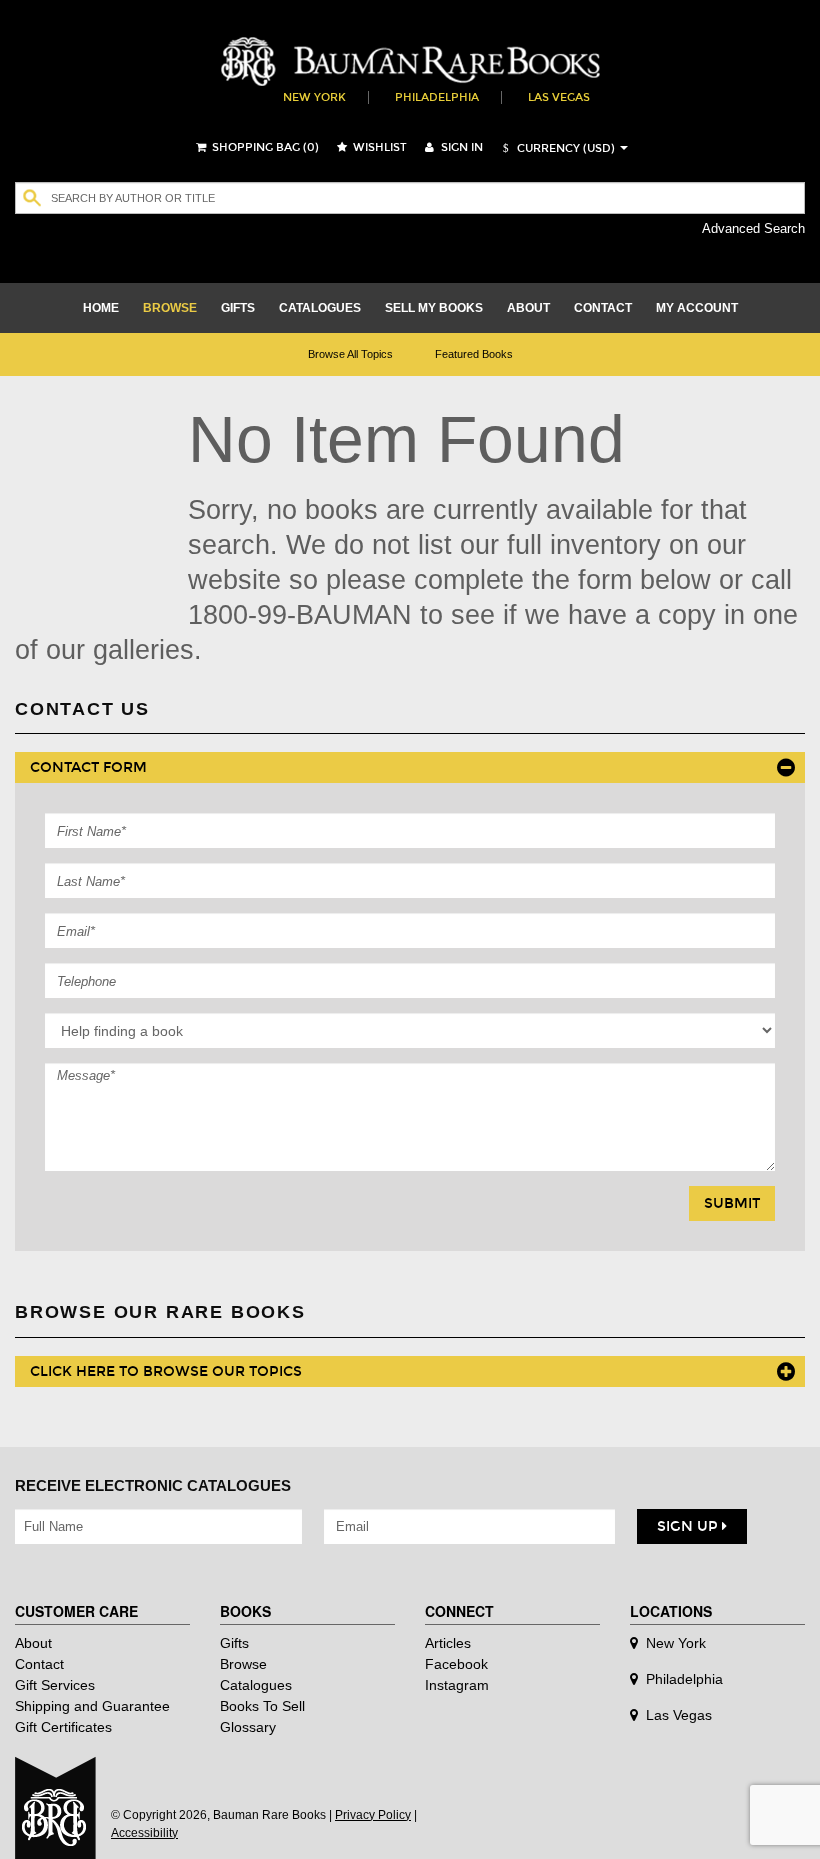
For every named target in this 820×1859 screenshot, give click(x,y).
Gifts (234, 1643)
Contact (39, 1664)
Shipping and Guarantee (92, 1706)
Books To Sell (262, 1706)
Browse (243, 1664)
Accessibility (144, 1833)
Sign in (460, 147)
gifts (238, 308)
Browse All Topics (350, 354)
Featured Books (474, 354)
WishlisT (378, 147)
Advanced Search (753, 228)
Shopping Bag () (264, 147)
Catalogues (256, 1685)
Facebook (456, 1664)
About (33, 1643)
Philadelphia (437, 97)
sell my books (434, 308)
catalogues (320, 308)
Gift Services (55, 1685)
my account (697, 308)
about (528, 308)
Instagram (457, 1685)
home (101, 308)
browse (170, 308)
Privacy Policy (373, 1815)
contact (603, 308)
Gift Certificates (63, 1727)
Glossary (248, 1727)
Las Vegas (559, 97)
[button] (556, 148)
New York (314, 97)
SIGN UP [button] (689, 1526)
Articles (448, 1643)
